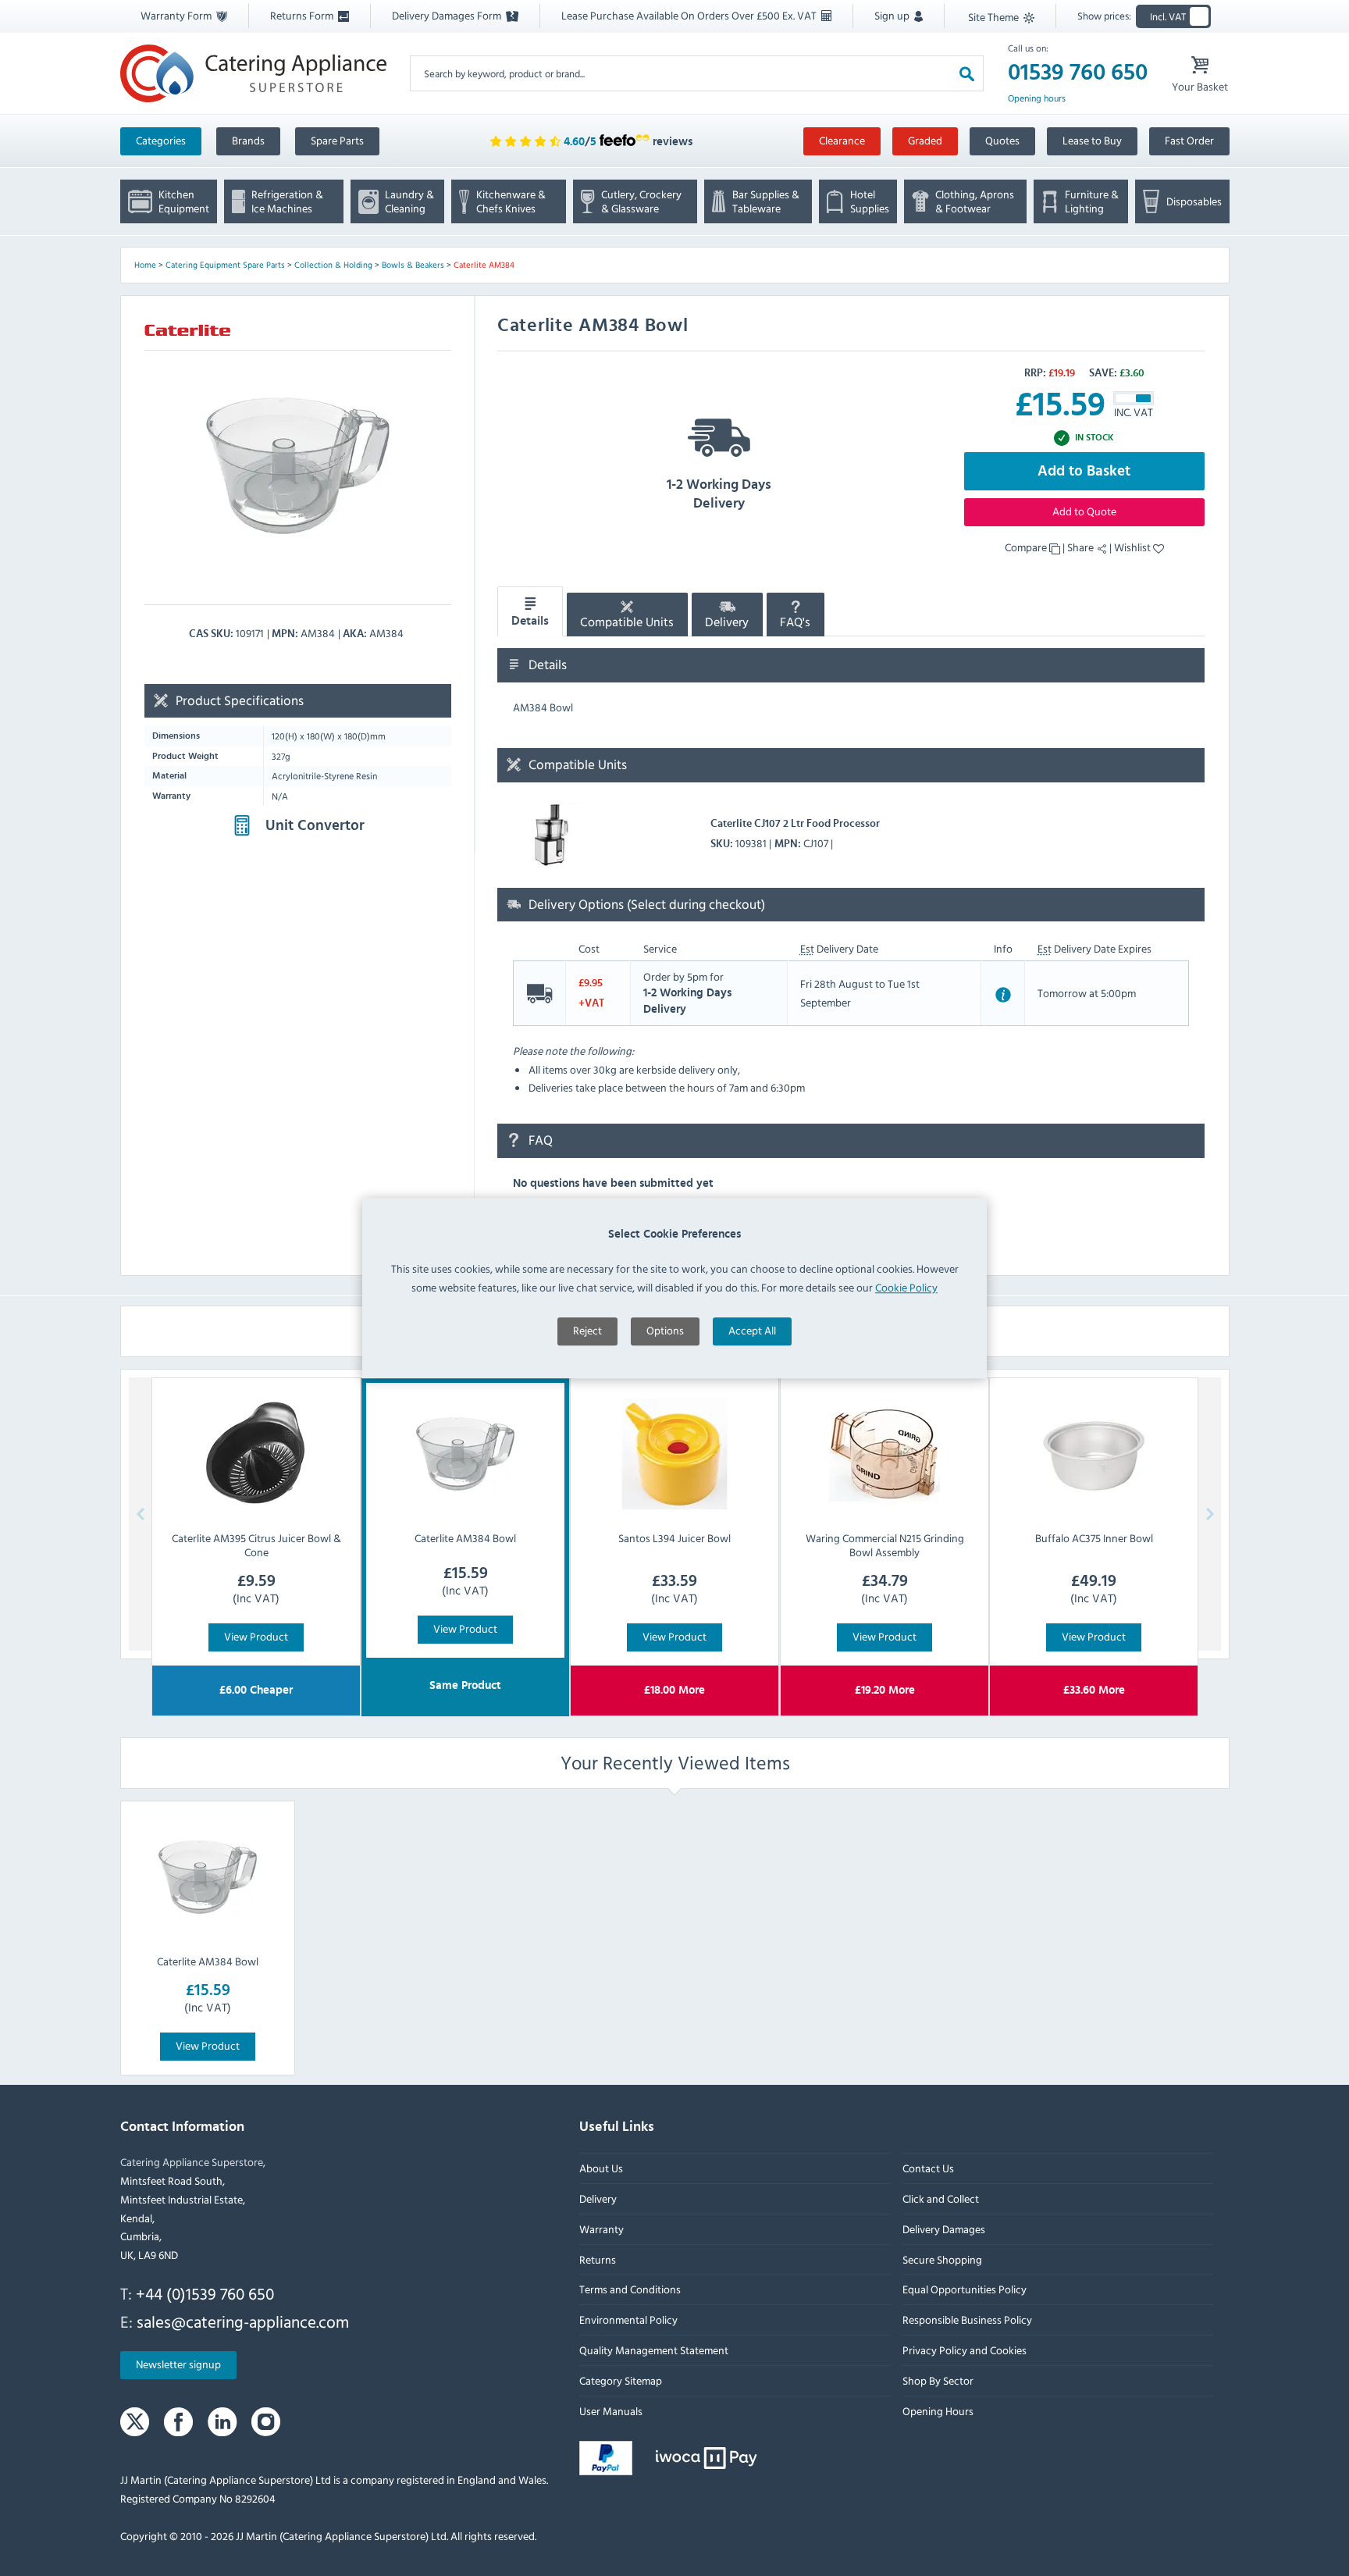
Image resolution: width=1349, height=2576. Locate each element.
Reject (587, 1331)
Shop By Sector (937, 2380)
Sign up (893, 15)
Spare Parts (337, 140)
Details (530, 621)
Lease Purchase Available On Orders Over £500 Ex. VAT (690, 15)
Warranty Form (177, 15)
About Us (601, 2168)
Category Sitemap (621, 2380)
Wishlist (1134, 547)
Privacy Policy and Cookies (964, 2350)
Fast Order (1189, 140)
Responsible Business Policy (966, 2319)
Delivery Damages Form (448, 15)
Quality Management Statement (654, 2350)
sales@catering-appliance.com (243, 2321)
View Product (256, 1636)
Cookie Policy (906, 1287)
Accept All (752, 1331)
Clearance (842, 140)
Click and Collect (940, 2198)
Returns (598, 2259)
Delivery (727, 622)
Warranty (602, 2229)
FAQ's (795, 622)
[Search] (967, 73)
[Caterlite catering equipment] (187, 329)
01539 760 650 (1078, 73)
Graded (925, 140)
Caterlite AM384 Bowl (208, 1961)
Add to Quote (1084, 511)
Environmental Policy (628, 2319)
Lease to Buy (1092, 140)
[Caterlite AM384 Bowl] (208, 1877)
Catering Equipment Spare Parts (225, 265)
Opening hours (1037, 98)
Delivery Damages (943, 2229)
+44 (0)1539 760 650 (205, 2293)
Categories (161, 140)
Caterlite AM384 (484, 265)
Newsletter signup (178, 2364)
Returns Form (303, 15)
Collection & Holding (333, 265)
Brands (248, 140)
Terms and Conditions (630, 2289)
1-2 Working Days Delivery (719, 494)
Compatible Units (627, 622)
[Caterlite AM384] (298, 466)
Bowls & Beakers (413, 265)
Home (145, 265)
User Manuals (611, 2410)
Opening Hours (937, 2410)
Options (665, 1331)
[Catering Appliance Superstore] (253, 73)
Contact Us (927, 2168)
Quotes (1002, 140)
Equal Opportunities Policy (964, 2289)
